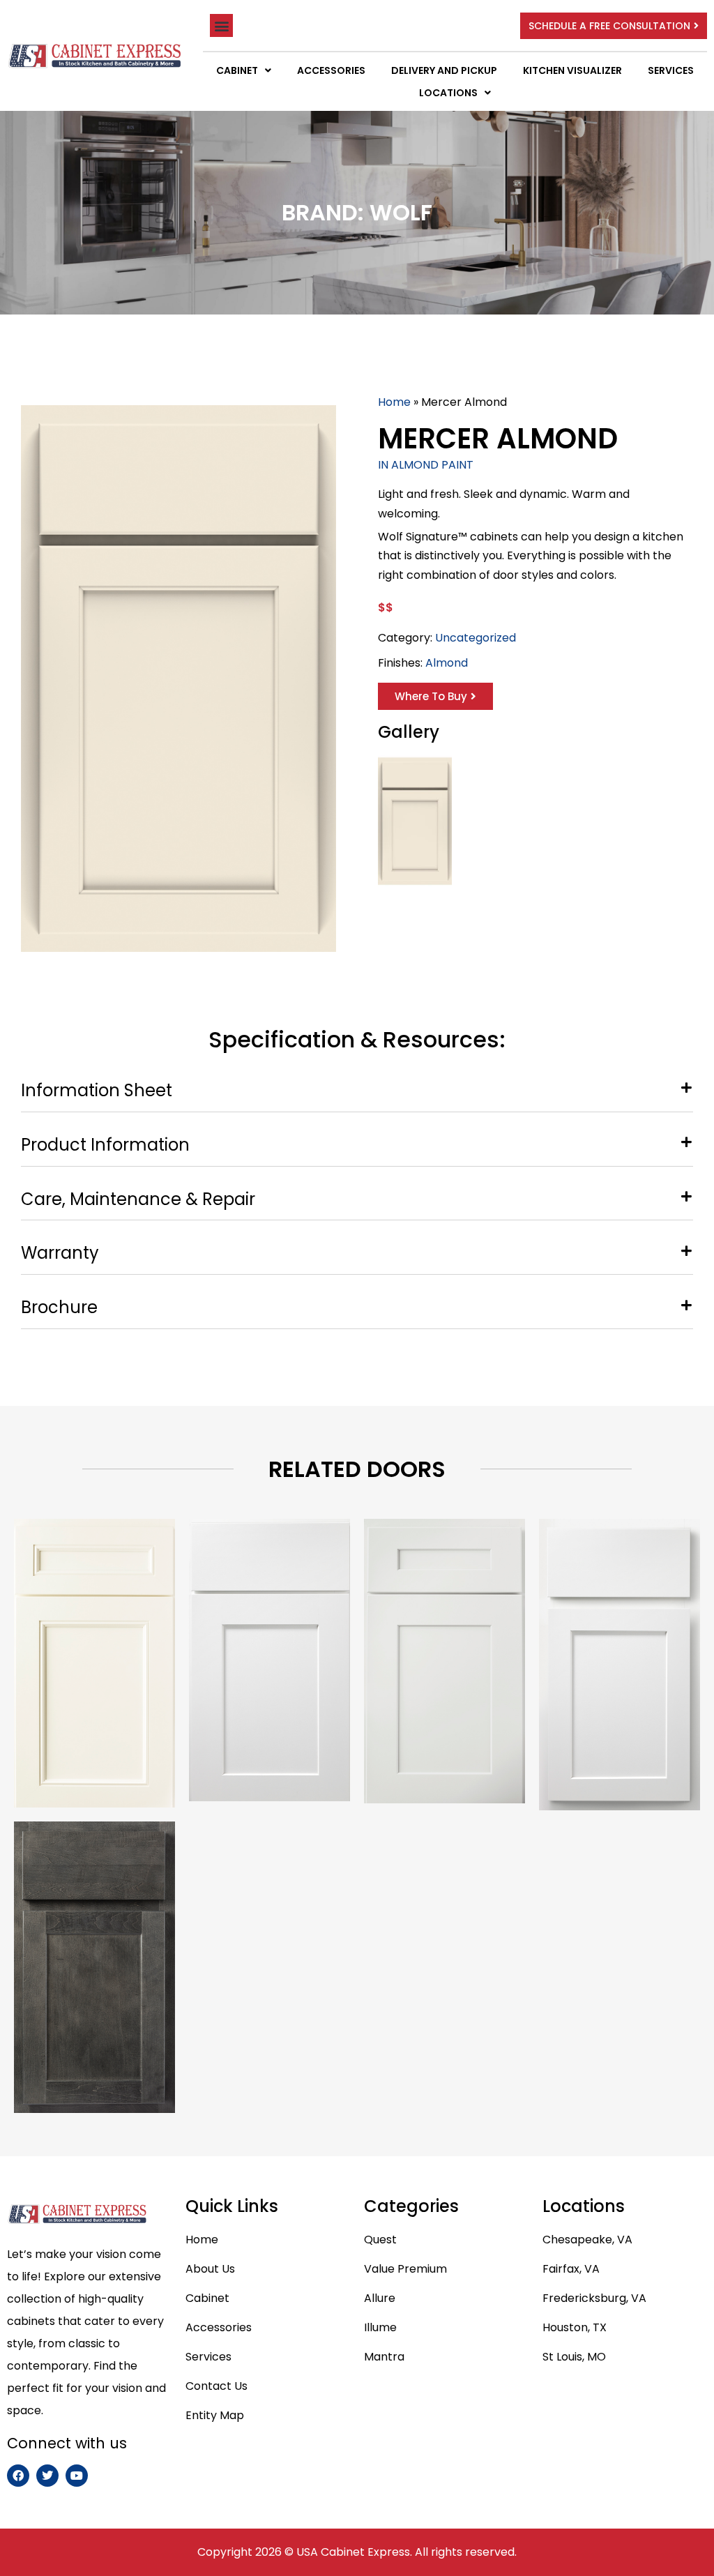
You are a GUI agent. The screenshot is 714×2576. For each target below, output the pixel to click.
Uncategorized (476, 638)
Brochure (59, 1308)
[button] (221, 25)
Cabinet (237, 70)
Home (394, 402)
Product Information (105, 1145)
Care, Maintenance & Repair (138, 1200)
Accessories (331, 70)
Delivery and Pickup (444, 70)
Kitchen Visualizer (572, 70)
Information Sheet (97, 1091)
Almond (447, 663)
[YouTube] (77, 2476)
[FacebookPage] (18, 2476)
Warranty (60, 1253)
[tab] (357, 1088)
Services (671, 70)
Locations (448, 93)
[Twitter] (47, 2476)
